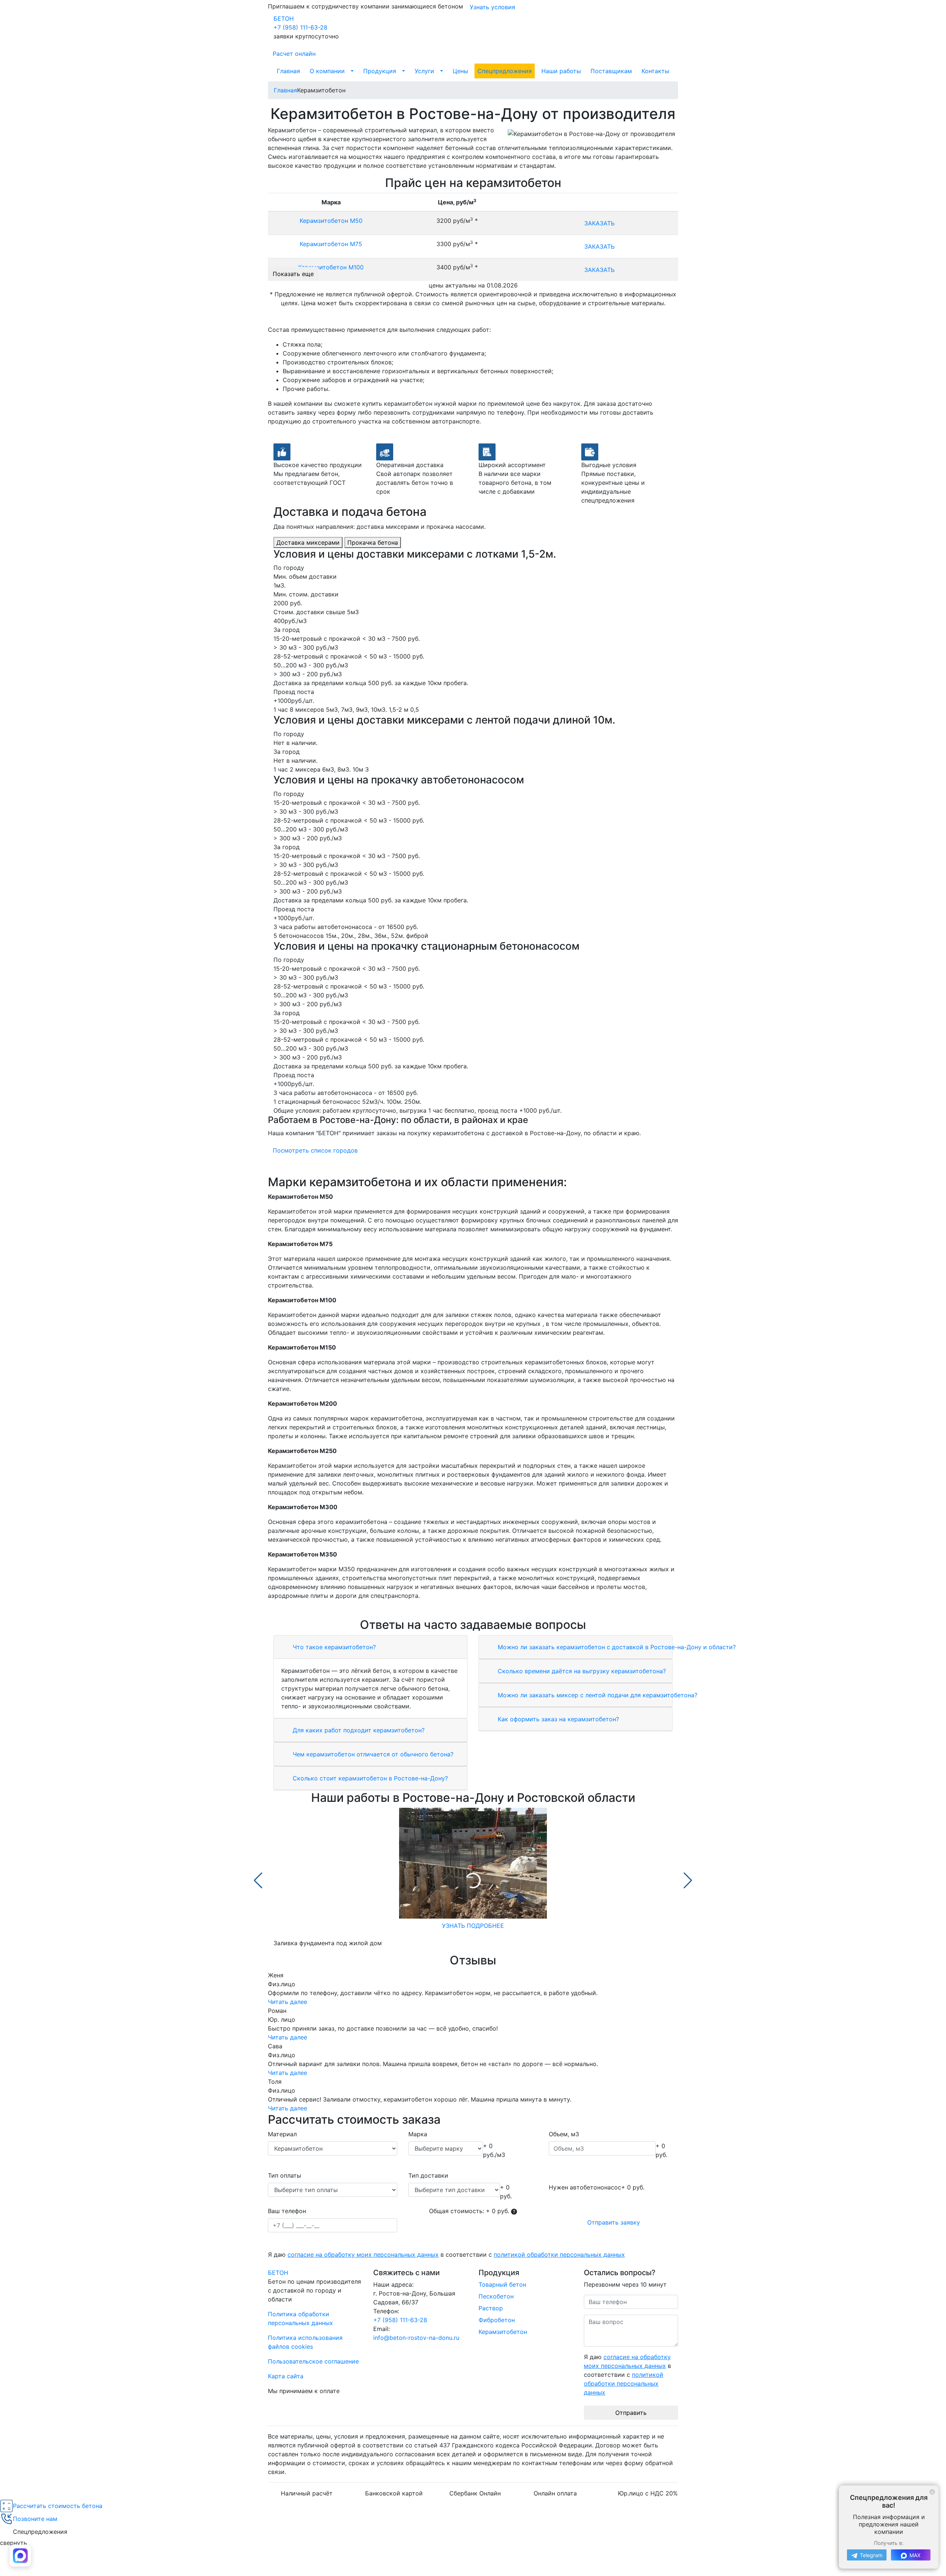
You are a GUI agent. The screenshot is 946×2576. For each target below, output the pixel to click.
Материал (282, 2134)
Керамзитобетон (503, 2332)
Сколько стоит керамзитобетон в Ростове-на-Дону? (369, 1778)
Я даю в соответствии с (446, 2255)
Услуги (424, 71)
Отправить (631, 2413)
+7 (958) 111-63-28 (300, 27)
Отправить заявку (614, 2222)
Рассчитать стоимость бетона (58, 2506)
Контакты (655, 71)
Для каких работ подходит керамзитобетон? (358, 1730)
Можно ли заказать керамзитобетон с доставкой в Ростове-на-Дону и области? (616, 1647)
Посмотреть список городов (315, 1150)
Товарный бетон (502, 2284)
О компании (327, 71)
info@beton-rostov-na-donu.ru (416, 2338)
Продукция (380, 71)
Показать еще (293, 274)
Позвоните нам (35, 2519)
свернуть (13, 2543)
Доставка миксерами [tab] (308, 542)
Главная (288, 71)
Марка (418, 2134)
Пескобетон (496, 2296)
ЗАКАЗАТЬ (599, 223)
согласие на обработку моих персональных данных (363, 2255)
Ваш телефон (287, 2211)
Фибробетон (497, 2320)
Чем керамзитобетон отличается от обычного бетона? (372, 1754)
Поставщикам (611, 71)
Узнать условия (492, 7)
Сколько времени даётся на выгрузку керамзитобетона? (581, 1671)
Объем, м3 (564, 2134)
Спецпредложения (505, 71)
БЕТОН (284, 18)
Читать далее (287, 2002)
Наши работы (561, 71)
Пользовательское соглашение (313, 2361)
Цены (460, 71)
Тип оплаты (285, 2175)
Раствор (491, 2308)
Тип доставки (428, 2175)
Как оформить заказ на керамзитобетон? (557, 1719)
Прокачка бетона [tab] (373, 542)
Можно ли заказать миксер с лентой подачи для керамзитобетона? (597, 1695)
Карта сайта (286, 2376)
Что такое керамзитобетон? (333, 1647)
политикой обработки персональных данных (559, 2255)
